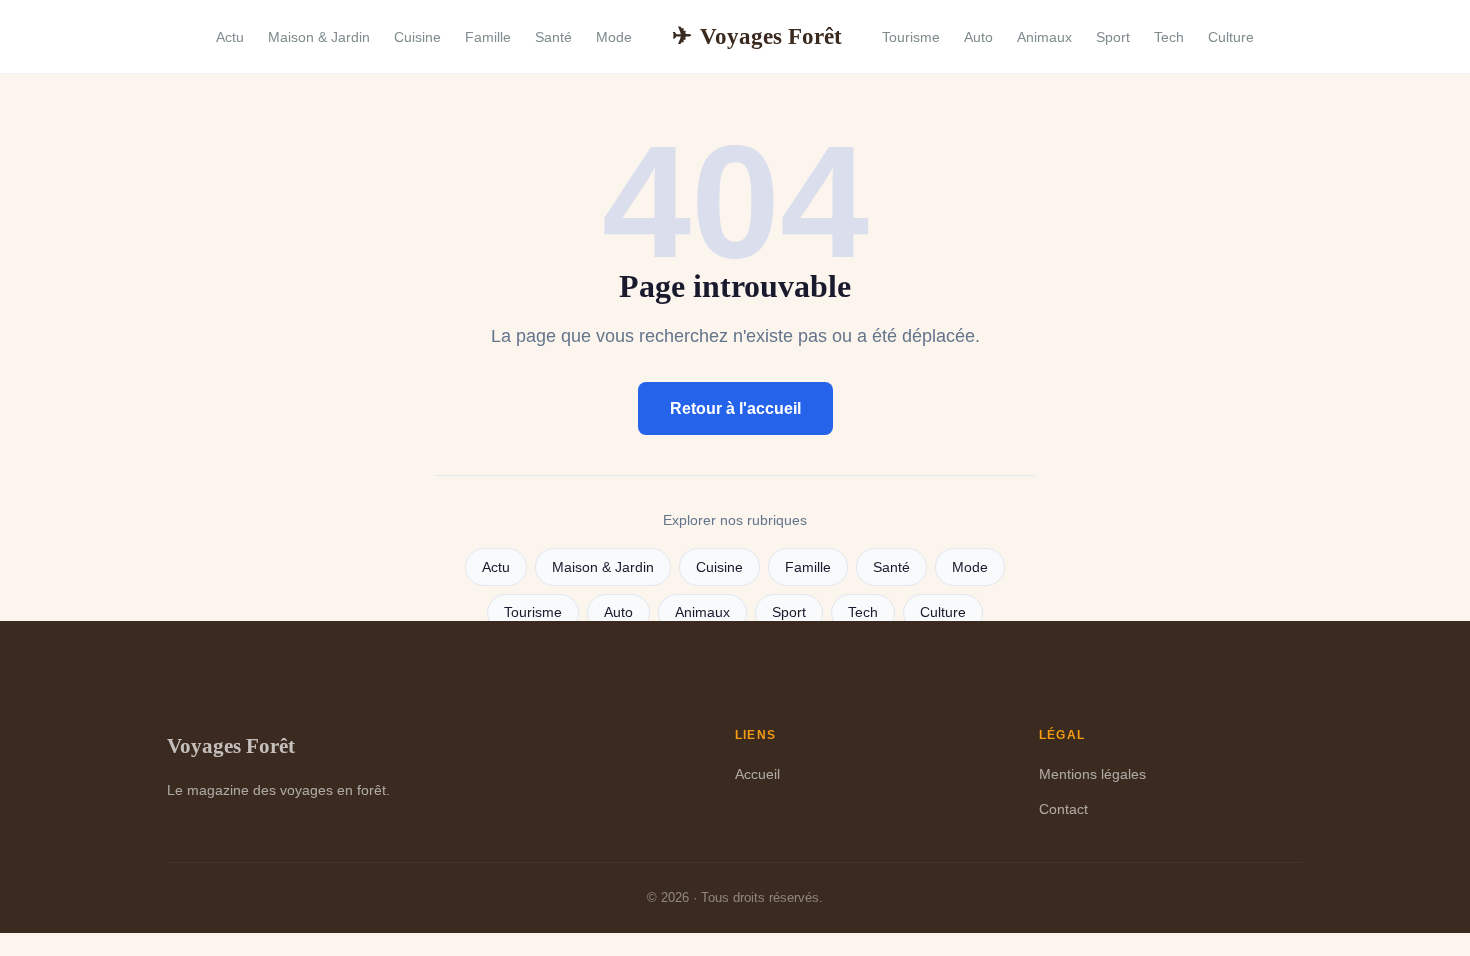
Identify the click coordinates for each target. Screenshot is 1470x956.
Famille (488, 37)
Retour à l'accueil (735, 408)
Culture (1231, 37)
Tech (1169, 37)
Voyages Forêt (757, 36)
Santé (553, 37)
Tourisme (911, 37)
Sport (1113, 37)
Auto (978, 37)
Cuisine (417, 37)
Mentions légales (1092, 774)
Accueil (757, 774)
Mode (614, 37)
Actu (230, 37)
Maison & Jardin (319, 37)
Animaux (1044, 37)
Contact (1063, 809)
